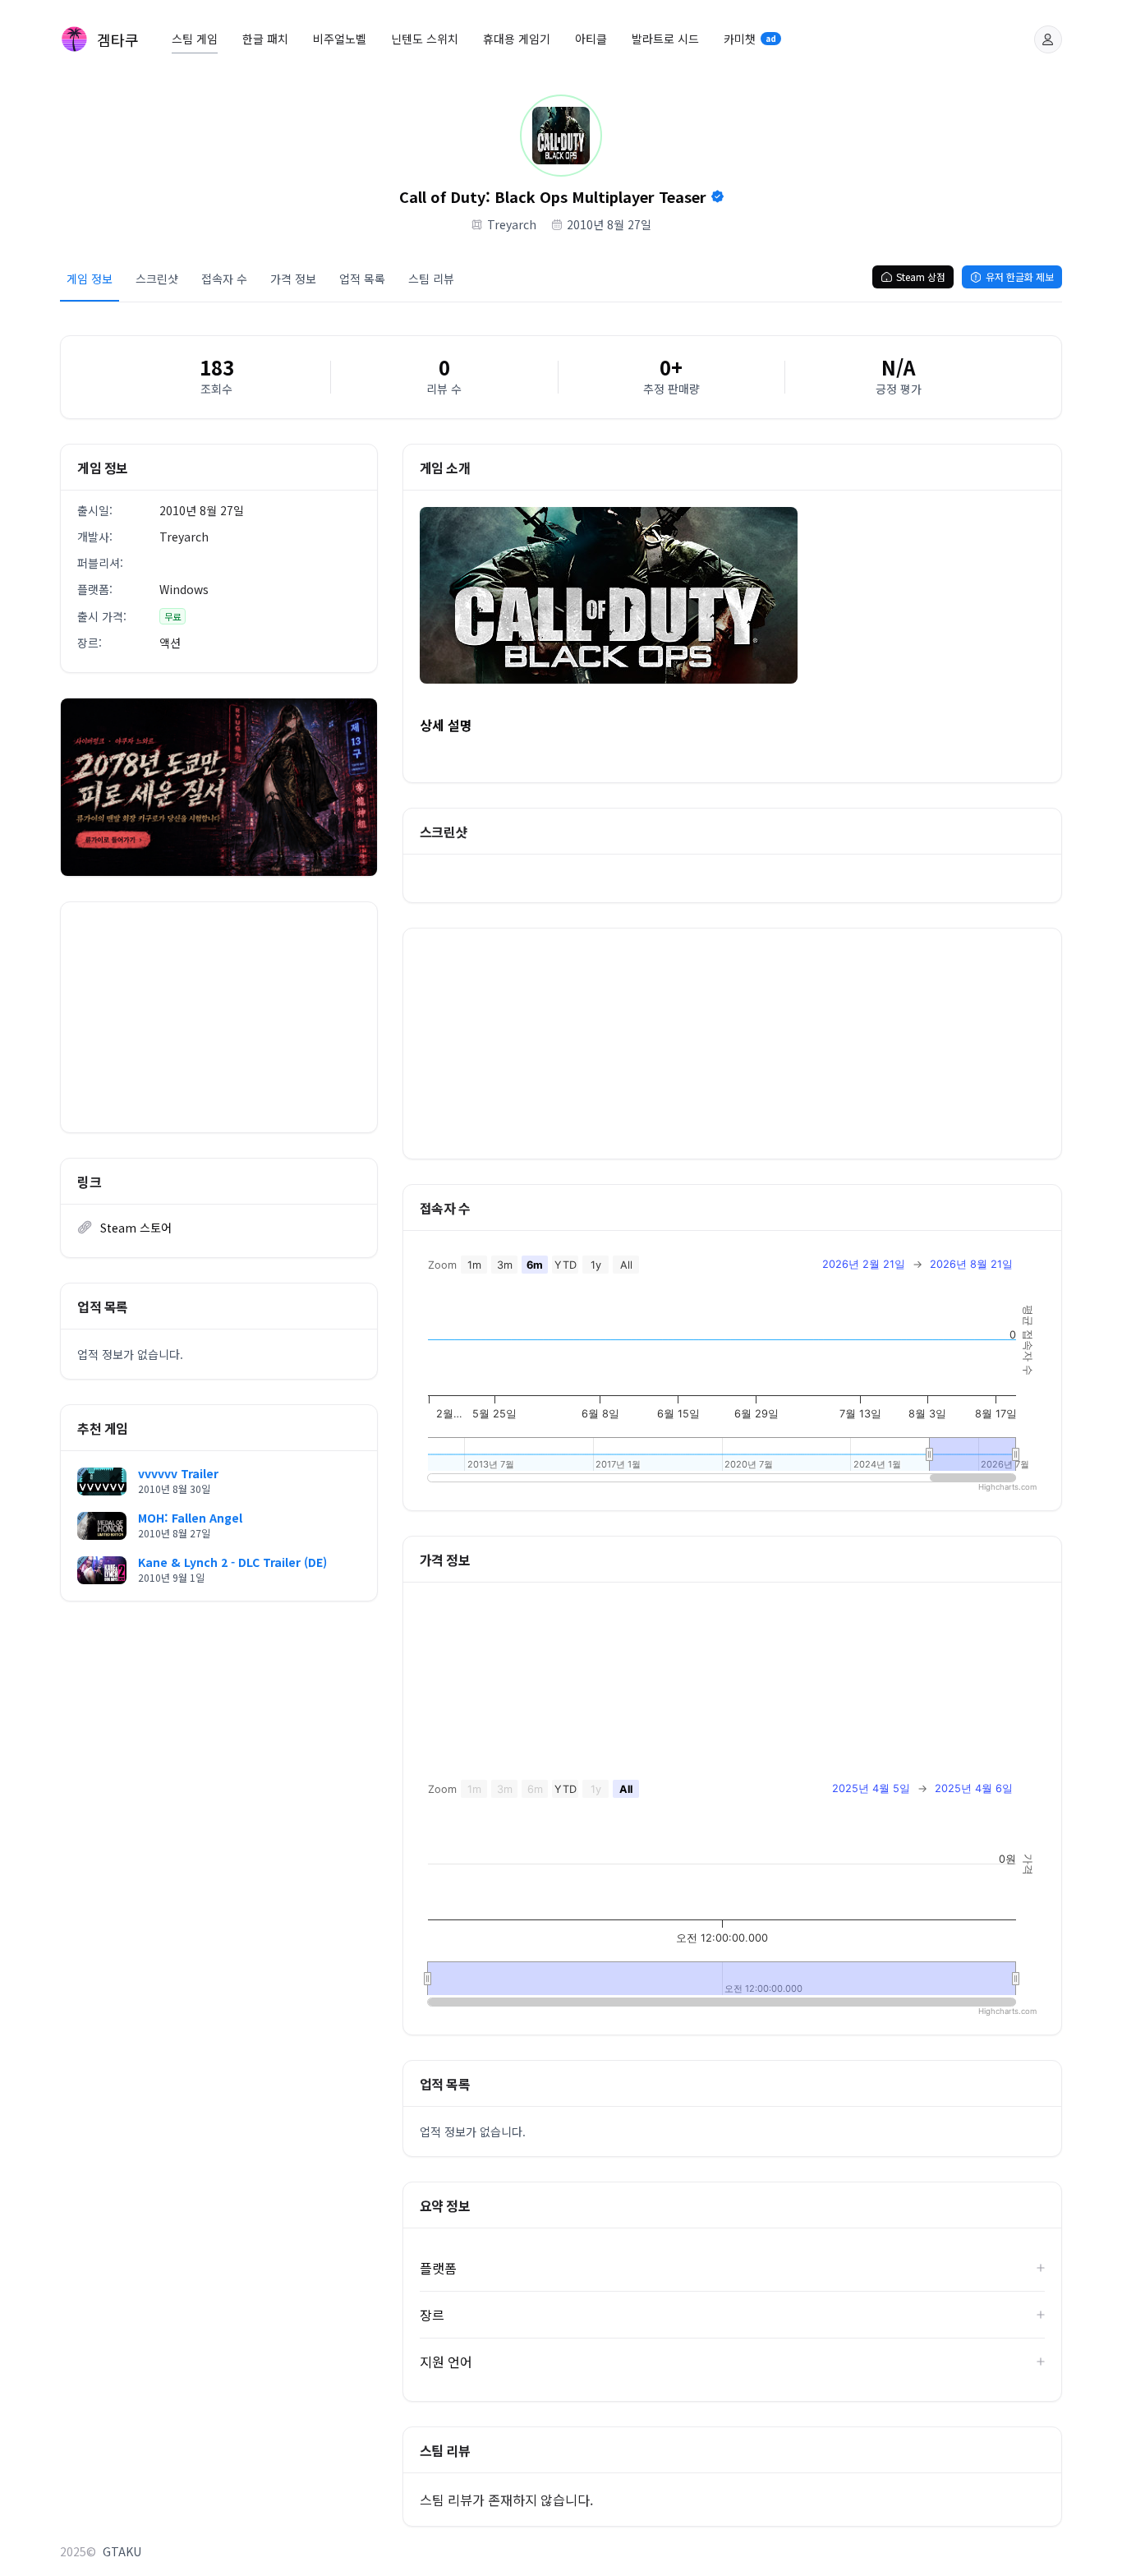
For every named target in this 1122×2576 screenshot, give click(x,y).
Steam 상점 (921, 276)
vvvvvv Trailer (178, 1473)
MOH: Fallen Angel (190, 1518)
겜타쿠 (118, 39)
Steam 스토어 (136, 1228)
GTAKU (122, 2551)
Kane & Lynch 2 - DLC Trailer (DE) (232, 1562)
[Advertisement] (219, 1017)
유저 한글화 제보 (1020, 276)
